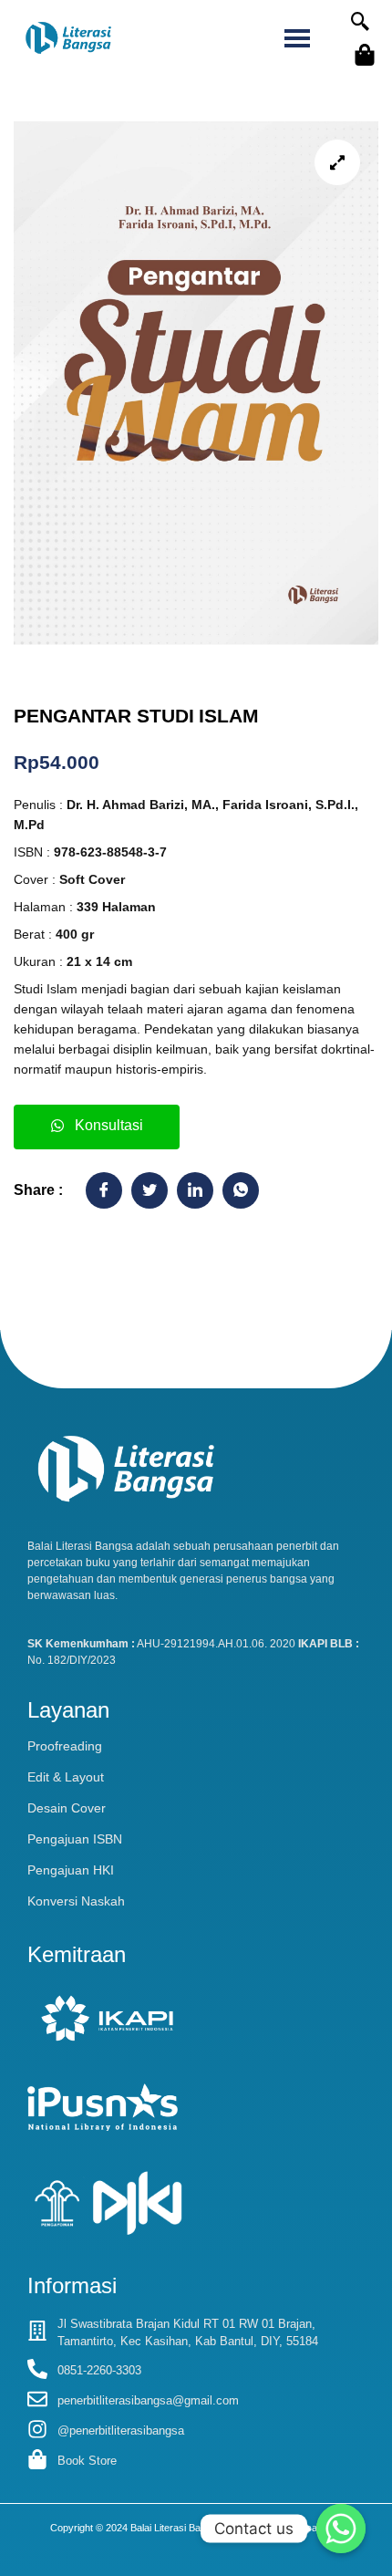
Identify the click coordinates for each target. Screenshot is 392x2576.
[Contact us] (341, 2529)
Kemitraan (77, 1954)
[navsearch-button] (360, 23)
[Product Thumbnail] (337, 162)
